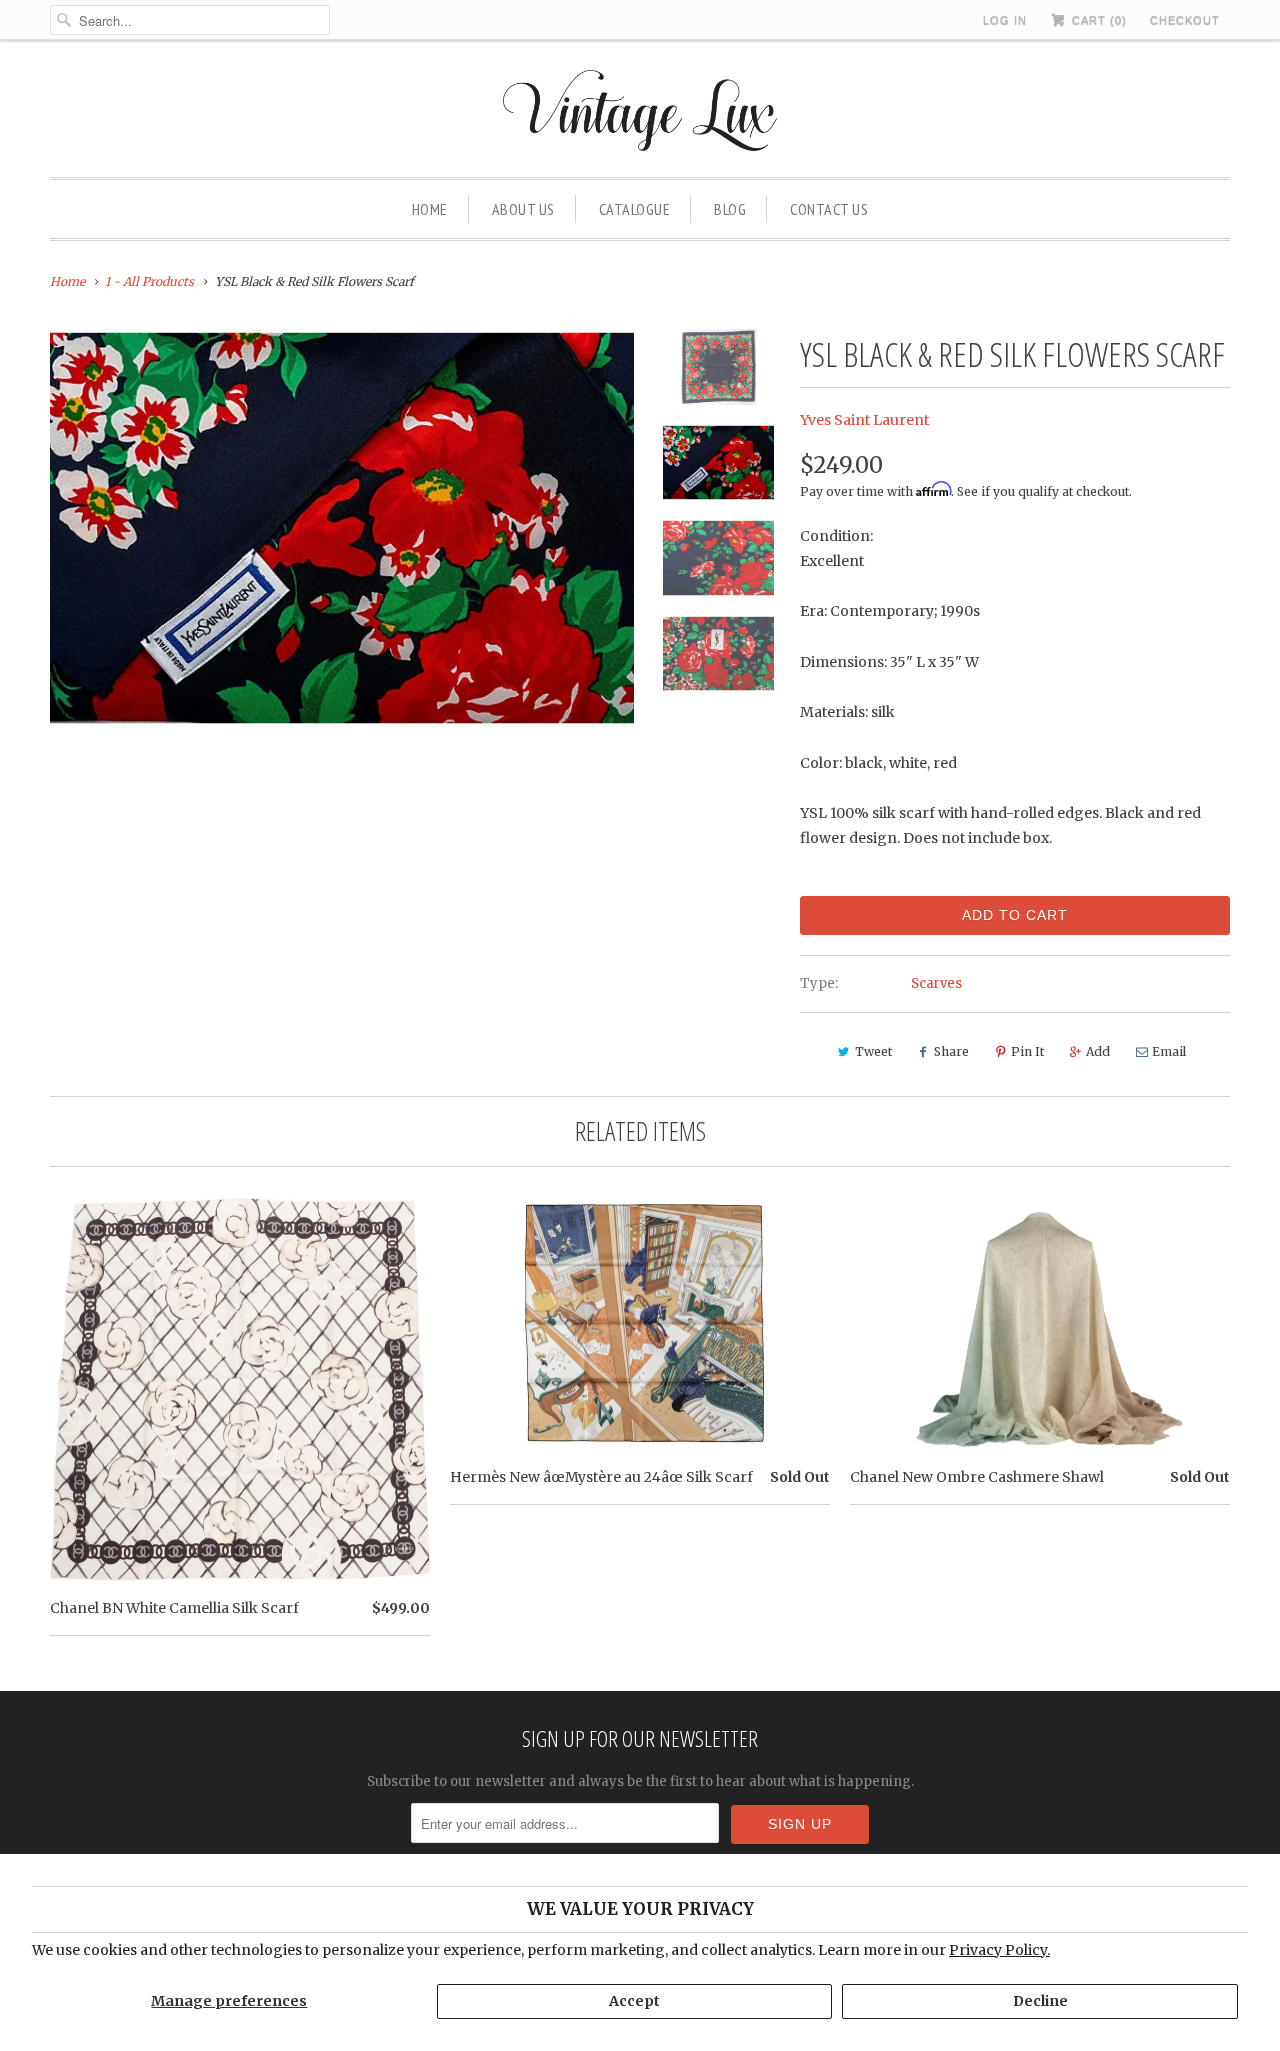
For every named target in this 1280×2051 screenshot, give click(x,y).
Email (1169, 1051)
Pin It (1027, 1051)
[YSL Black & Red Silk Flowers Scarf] (342, 527)
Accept (634, 2001)
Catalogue (635, 209)
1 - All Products (149, 281)
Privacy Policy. (999, 1950)
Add (1098, 1051)
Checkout (1185, 20)
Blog (730, 209)
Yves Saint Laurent (864, 420)
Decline (1040, 2001)
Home (430, 209)
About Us (523, 209)
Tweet (873, 1051)
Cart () (1097, 20)
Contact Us (829, 209)
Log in (1005, 20)
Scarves (936, 983)
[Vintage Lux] (640, 113)
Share (951, 1051)
